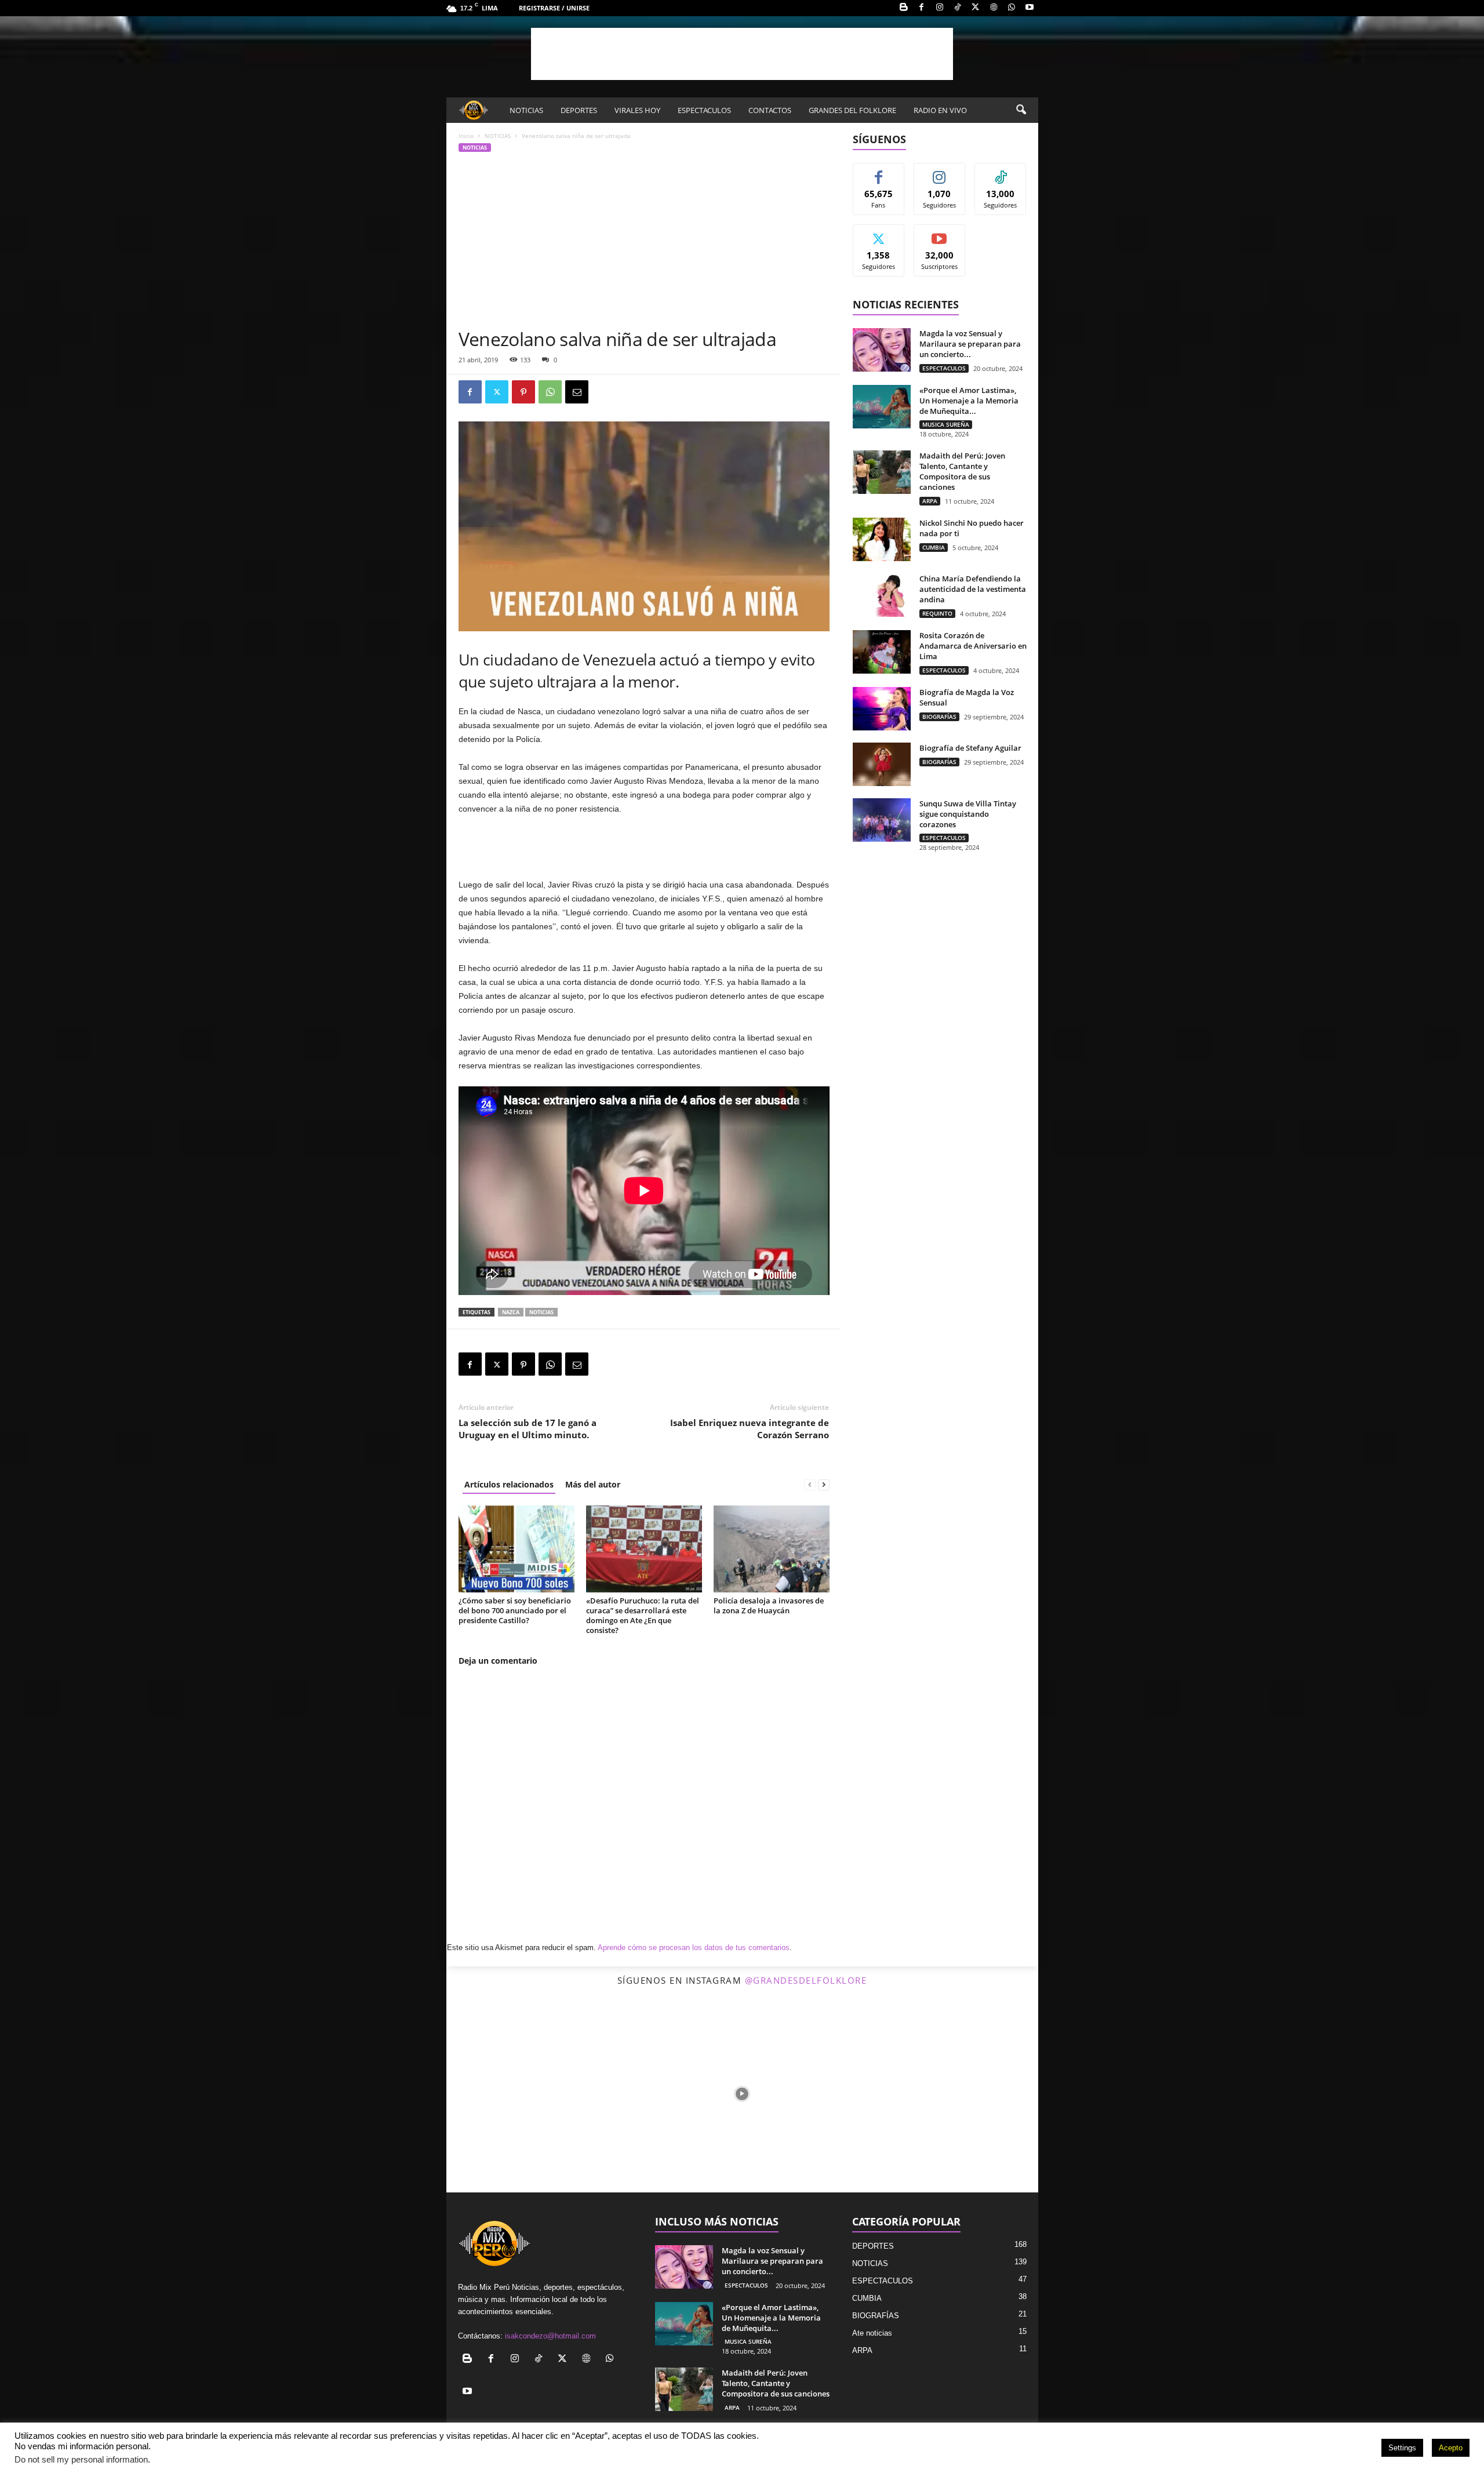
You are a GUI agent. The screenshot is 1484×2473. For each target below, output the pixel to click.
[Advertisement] (742, 54)
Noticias (541, 1312)
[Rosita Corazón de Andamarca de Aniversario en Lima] (882, 652)
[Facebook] (922, 8)
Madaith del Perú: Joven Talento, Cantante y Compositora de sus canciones (962, 471)
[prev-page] (810, 1484)
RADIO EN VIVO (940, 110)
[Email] (577, 392)
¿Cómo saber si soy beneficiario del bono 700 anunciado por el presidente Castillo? (515, 1610)
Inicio (466, 136)
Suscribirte (940, 233)
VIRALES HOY (637, 110)
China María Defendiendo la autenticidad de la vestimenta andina (973, 589)
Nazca (511, 1312)
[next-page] (824, 1484)
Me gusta (879, 172)
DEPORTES (579, 110)
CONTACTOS (770, 110)
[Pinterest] (523, 392)
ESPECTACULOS (704, 110)
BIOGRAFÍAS (939, 717)
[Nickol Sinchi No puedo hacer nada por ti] (882, 539)
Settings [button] (1402, 2448)
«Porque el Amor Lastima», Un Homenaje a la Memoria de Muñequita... (969, 401)
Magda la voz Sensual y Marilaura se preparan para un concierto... (970, 344)
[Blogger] (904, 8)
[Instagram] (940, 8)
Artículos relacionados (509, 1484)
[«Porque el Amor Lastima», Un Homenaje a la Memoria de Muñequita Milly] (882, 407)
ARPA (930, 501)
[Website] (994, 8)
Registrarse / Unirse (554, 8)
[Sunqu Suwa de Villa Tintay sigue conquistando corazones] (882, 820)
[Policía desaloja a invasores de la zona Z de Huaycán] (772, 1549)
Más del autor (593, 1484)
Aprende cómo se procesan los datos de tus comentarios (694, 1948)
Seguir (939, 172)
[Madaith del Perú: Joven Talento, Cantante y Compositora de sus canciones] (882, 472)
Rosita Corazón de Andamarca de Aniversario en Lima (973, 646)
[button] (1021, 110)
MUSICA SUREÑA (946, 424)
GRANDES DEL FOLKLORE (852, 110)
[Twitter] (976, 8)
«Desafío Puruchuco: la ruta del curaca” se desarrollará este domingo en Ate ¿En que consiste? (643, 1615)
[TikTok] (958, 8)
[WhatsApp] (1012, 8)
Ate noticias (872, 2333)
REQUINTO (937, 613)
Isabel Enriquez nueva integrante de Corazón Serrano (750, 1429)
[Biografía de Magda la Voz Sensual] (882, 709)
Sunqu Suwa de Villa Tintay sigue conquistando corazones (968, 814)
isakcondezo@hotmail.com (550, 2336)
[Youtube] (1030, 8)
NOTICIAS (526, 110)
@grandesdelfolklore (806, 1980)
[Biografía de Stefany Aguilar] (882, 764)
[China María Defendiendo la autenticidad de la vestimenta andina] (882, 595)
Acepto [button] (1451, 2448)
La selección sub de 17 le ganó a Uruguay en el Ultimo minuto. (528, 1429)
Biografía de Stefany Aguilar (970, 748)
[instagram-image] (545, 2093)
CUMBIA (934, 547)
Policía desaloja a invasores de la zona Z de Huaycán (769, 1605)
